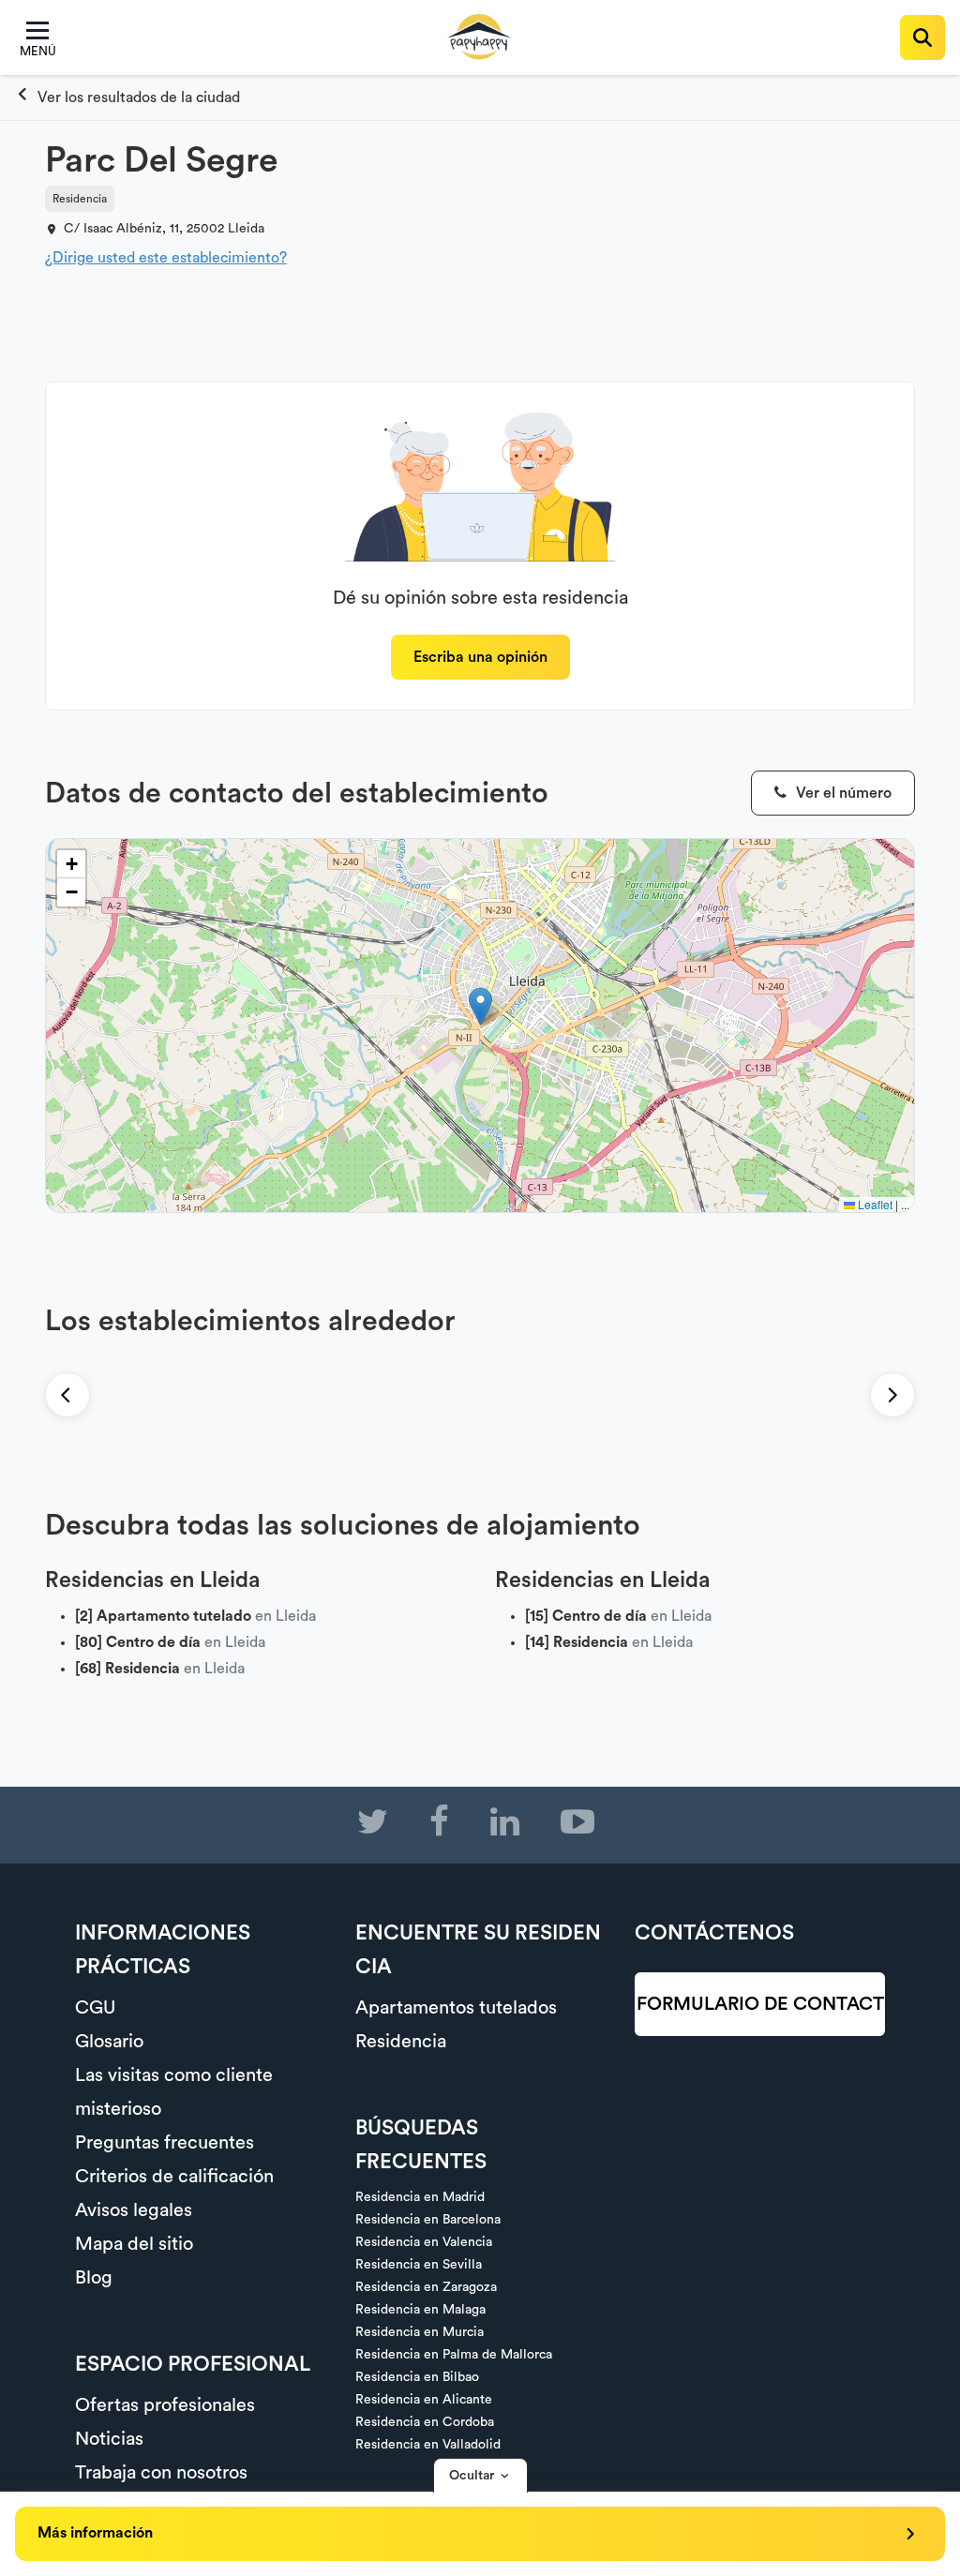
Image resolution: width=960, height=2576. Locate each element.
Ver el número (842, 793)
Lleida (246, 229)
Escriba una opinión (480, 657)
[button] (480, 1006)
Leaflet (874, 1204)
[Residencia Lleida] (127, 97)
